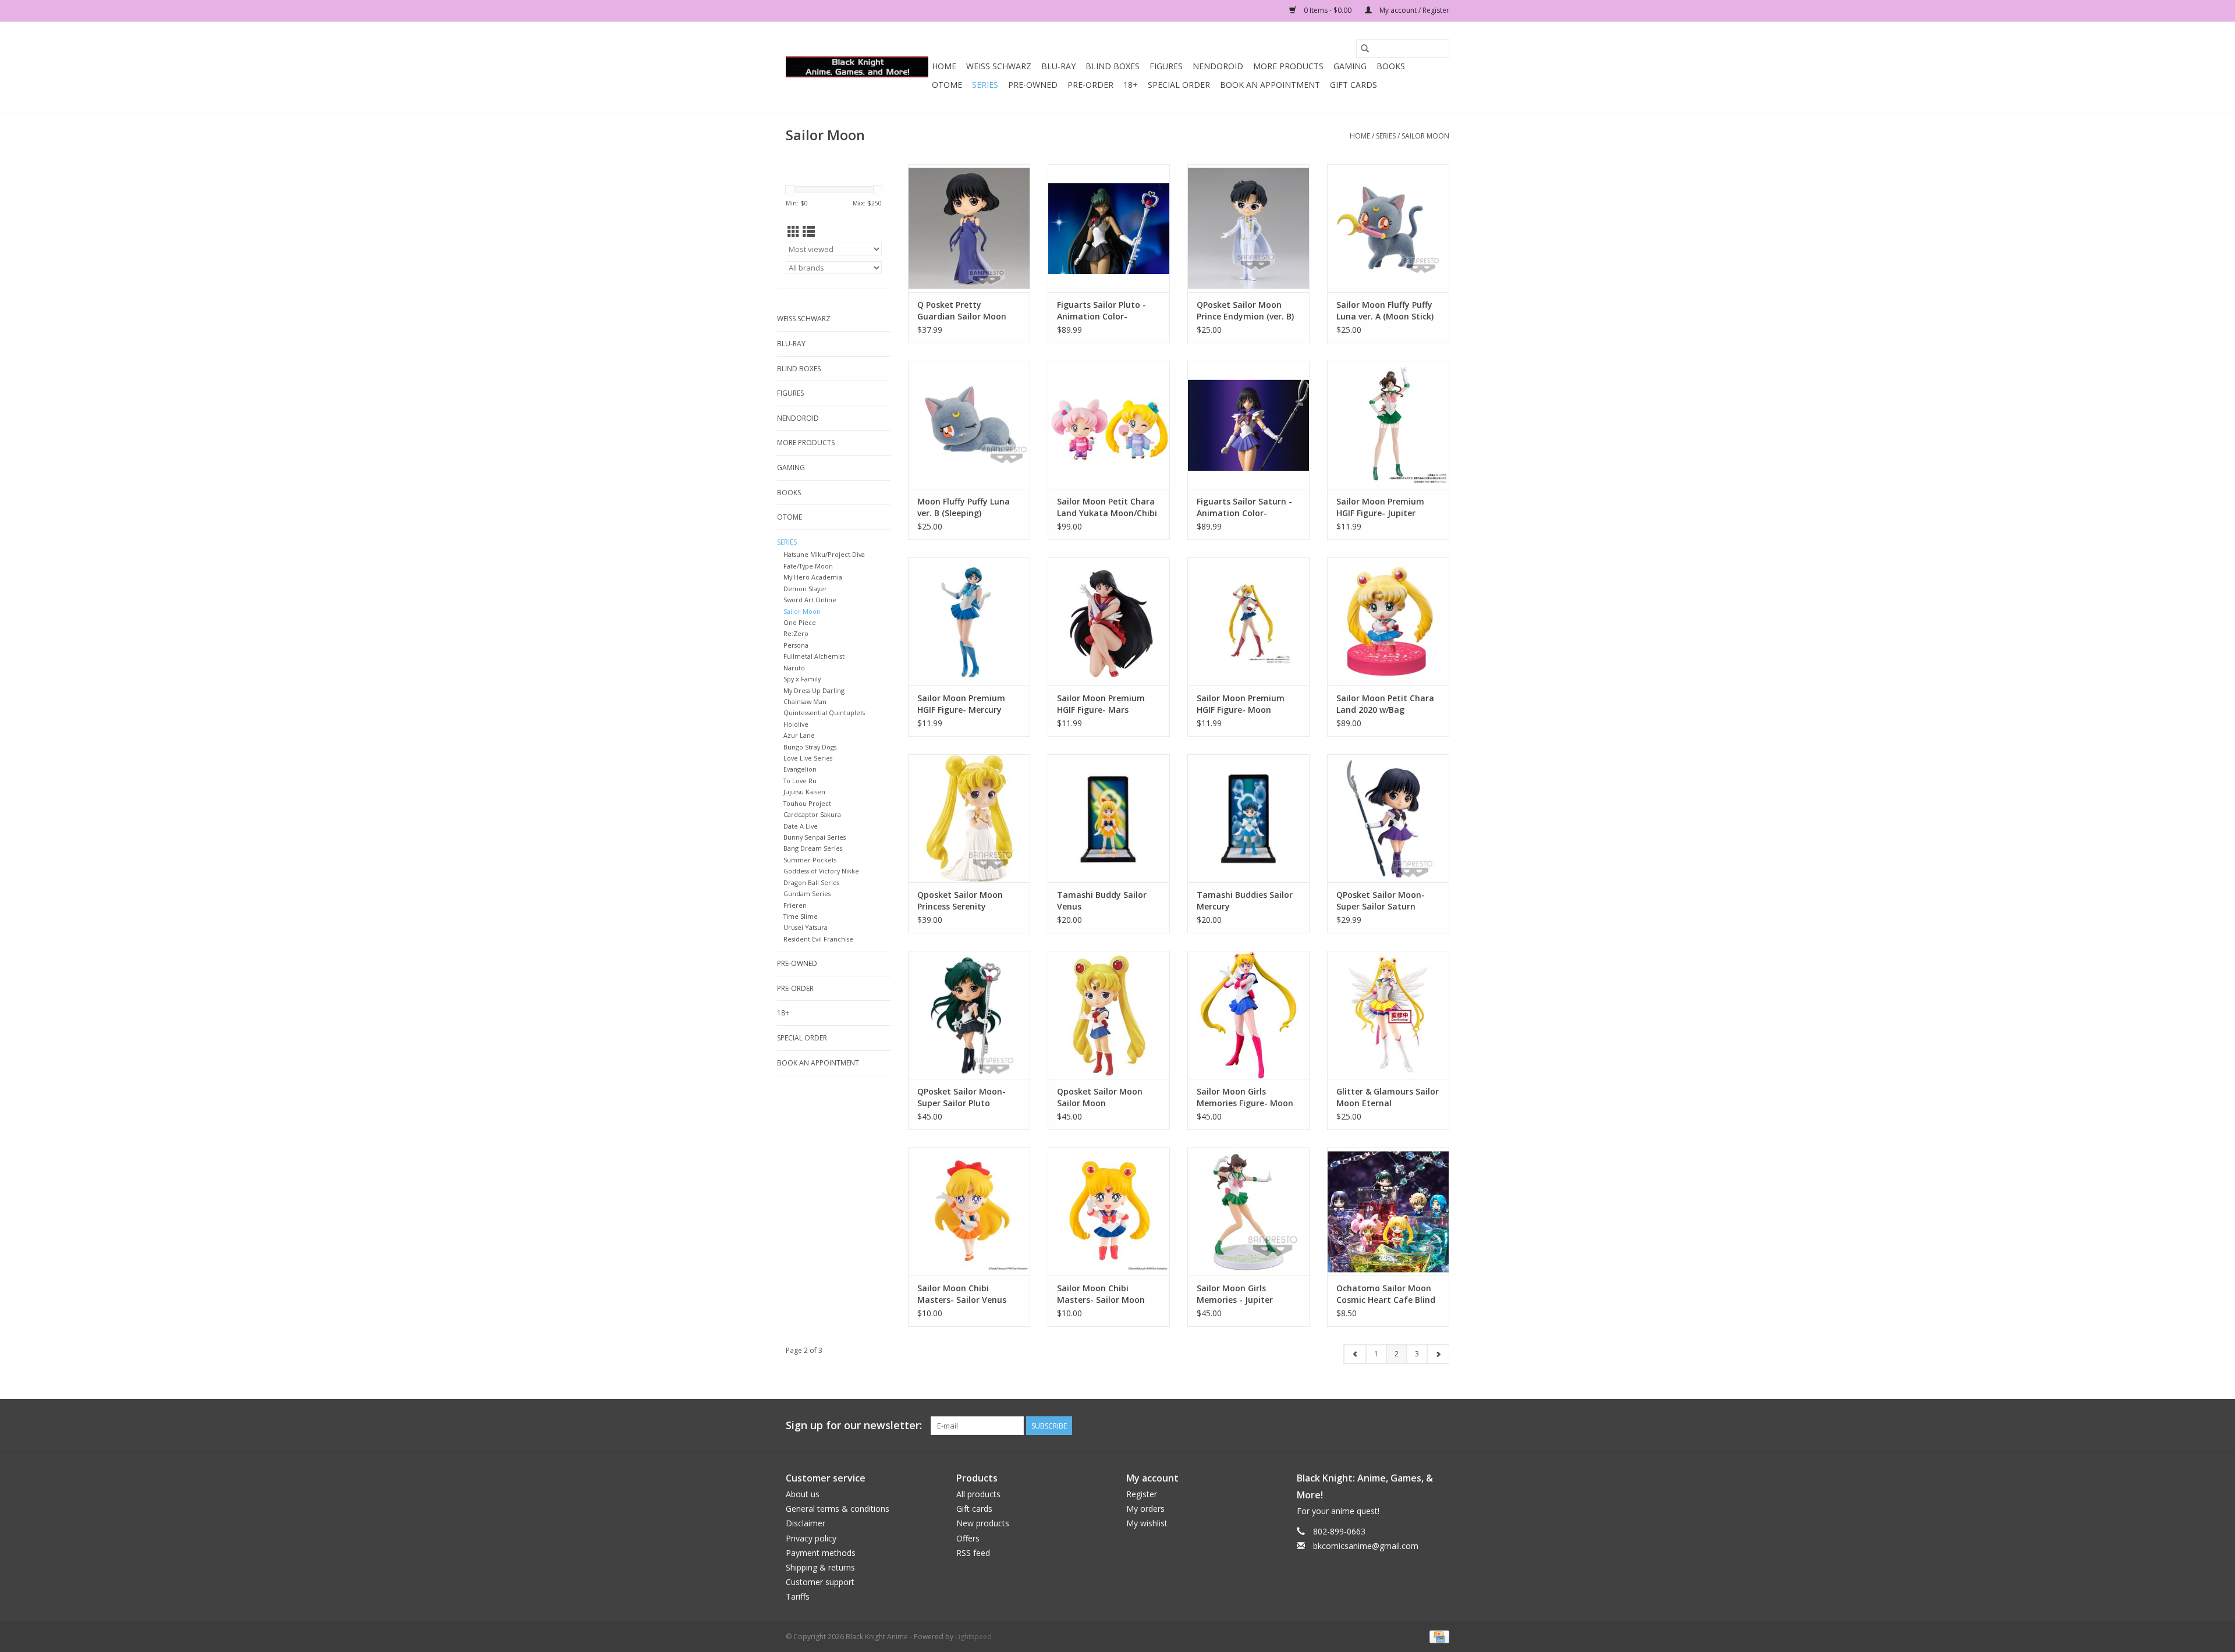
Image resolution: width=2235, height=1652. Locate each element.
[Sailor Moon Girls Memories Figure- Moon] (1248, 1015)
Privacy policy (811, 1538)
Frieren (795, 905)
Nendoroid (1218, 66)
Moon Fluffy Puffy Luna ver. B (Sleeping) (964, 507)
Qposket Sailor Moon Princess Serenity (960, 900)
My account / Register (1413, 10)
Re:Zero (796, 633)
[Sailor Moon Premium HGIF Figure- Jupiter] (1388, 425)
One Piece (800, 622)
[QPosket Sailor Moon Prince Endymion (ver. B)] (1248, 228)
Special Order (1179, 85)
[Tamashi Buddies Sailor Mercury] (1248, 818)
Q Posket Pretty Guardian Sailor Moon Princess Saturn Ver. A (962, 311)
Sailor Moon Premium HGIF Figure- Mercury (961, 704)
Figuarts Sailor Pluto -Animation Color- (1101, 310)
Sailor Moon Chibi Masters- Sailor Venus (962, 1294)
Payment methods (821, 1553)
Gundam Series (807, 893)
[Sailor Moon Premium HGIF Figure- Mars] (1109, 621)
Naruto (794, 668)
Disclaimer (806, 1523)
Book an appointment (1270, 85)
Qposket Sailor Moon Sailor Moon (1100, 1097)
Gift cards (1354, 85)
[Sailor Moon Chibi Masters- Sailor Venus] (969, 1212)
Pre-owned (1033, 85)
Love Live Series (808, 758)
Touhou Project (807, 803)
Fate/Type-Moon (808, 566)
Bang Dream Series (813, 848)
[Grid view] (794, 232)
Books (1391, 66)
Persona (796, 645)
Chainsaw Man (805, 701)
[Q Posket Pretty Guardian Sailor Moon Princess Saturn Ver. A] (969, 228)
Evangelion (800, 769)
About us (803, 1494)
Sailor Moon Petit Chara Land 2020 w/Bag (1385, 704)
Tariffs (798, 1596)
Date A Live (801, 826)
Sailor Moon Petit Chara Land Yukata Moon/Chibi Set (1107, 507)
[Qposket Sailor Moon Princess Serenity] (969, 818)
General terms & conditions (838, 1509)
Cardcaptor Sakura (812, 814)
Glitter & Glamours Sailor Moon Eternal (1388, 1097)
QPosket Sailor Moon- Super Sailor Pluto (962, 1097)
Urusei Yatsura (806, 927)
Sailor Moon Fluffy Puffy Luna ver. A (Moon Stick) (1385, 310)
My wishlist (1147, 1523)
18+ (1131, 85)
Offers (968, 1538)
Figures (1166, 66)
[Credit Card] (1437, 1636)
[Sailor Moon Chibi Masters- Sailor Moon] (1109, 1212)
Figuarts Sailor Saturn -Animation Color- (1244, 507)
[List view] (809, 232)
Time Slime (801, 916)
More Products (1288, 66)
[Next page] (1438, 1354)
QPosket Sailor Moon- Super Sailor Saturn (1381, 900)
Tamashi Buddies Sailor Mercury (1245, 900)
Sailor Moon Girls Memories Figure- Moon (1245, 1097)
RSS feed (973, 1553)
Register (1142, 1494)
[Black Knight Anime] (857, 67)
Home (944, 66)
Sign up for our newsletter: (854, 1425)
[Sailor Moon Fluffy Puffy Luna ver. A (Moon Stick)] (1388, 228)
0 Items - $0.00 (1328, 10)
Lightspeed (973, 1637)
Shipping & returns (820, 1567)
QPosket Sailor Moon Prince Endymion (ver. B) (1245, 310)
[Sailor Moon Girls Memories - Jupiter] (1248, 1212)
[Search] (1365, 48)
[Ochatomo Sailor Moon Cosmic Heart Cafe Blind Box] (1388, 1212)
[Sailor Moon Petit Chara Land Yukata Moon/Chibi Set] (1109, 425)
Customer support (820, 1582)
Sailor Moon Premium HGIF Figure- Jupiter (1380, 507)
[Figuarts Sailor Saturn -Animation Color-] (1248, 425)
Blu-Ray (1058, 66)
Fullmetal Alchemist (814, 656)
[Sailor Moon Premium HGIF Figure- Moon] (1248, 621)
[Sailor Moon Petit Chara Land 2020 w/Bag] (1388, 621)
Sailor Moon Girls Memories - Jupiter (1235, 1294)
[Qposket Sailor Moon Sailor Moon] (1109, 1015)
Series (985, 85)
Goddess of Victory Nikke (821, 871)
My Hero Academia (813, 577)
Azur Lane (799, 735)
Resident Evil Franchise (818, 939)
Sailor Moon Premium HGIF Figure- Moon (1241, 704)
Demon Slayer (805, 589)
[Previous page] (1355, 1354)
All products (978, 1494)
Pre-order (1090, 85)
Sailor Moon (1425, 136)
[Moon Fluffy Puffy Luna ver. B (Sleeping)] (969, 425)
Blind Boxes (1113, 66)
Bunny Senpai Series (815, 837)
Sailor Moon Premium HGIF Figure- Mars (1101, 704)
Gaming (1350, 66)
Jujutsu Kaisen (804, 792)
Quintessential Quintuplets (824, 713)
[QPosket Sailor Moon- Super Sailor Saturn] (1388, 818)
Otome (947, 85)
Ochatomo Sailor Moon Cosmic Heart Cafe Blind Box (1386, 1294)
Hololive (796, 724)
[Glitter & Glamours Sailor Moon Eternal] (1388, 1015)
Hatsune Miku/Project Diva (824, 554)
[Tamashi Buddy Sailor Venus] (1109, 818)
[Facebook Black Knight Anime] (1440, 1426)
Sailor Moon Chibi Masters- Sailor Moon (1101, 1294)
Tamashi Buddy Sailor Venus (1102, 900)
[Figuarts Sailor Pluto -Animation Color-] (1109, 228)
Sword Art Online (810, 600)
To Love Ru (800, 781)
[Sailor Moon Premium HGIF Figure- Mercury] (969, 621)
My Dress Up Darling (814, 690)
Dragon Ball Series (811, 882)
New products (983, 1523)
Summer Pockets (810, 860)
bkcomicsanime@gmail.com (1366, 1546)
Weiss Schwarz (999, 66)
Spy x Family (802, 679)
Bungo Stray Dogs (810, 747)
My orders (1145, 1509)
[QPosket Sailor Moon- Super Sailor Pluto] (969, 1015)
